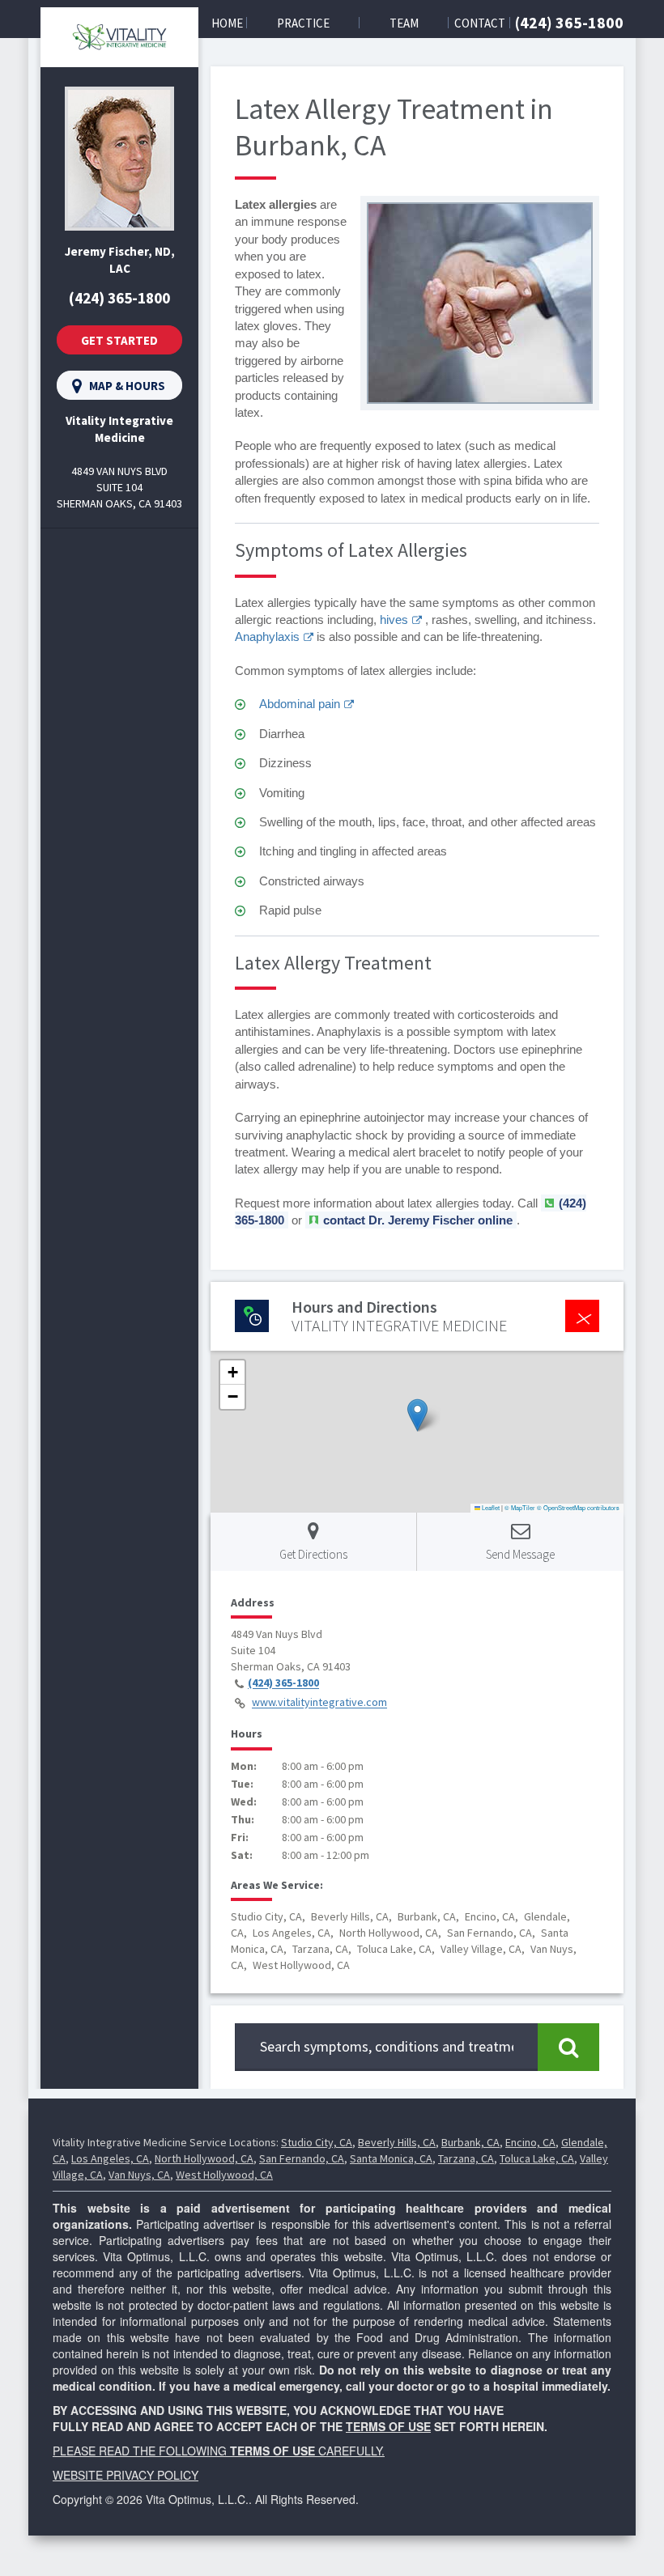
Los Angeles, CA (110, 2158)
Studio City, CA (317, 2142)
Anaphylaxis (267, 637)
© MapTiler (520, 1507)
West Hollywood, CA (224, 2175)
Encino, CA (530, 2142)
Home (227, 23)
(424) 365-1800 (569, 22)
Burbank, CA (470, 2142)
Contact (480, 23)
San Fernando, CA (302, 2158)
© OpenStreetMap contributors (578, 1507)
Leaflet (490, 1507)
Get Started (119, 340)
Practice (303, 23)
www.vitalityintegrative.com (319, 1703)
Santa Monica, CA (391, 2158)
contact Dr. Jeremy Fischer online (418, 1220)
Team (404, 23)
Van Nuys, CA (139, 2175)
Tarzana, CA (466, 2158)
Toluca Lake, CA (537, 2158)
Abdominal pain (300, 704)
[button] (417, 1415)
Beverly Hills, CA (397, 2142)
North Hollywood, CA (204, 2158)
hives (394, 620)
